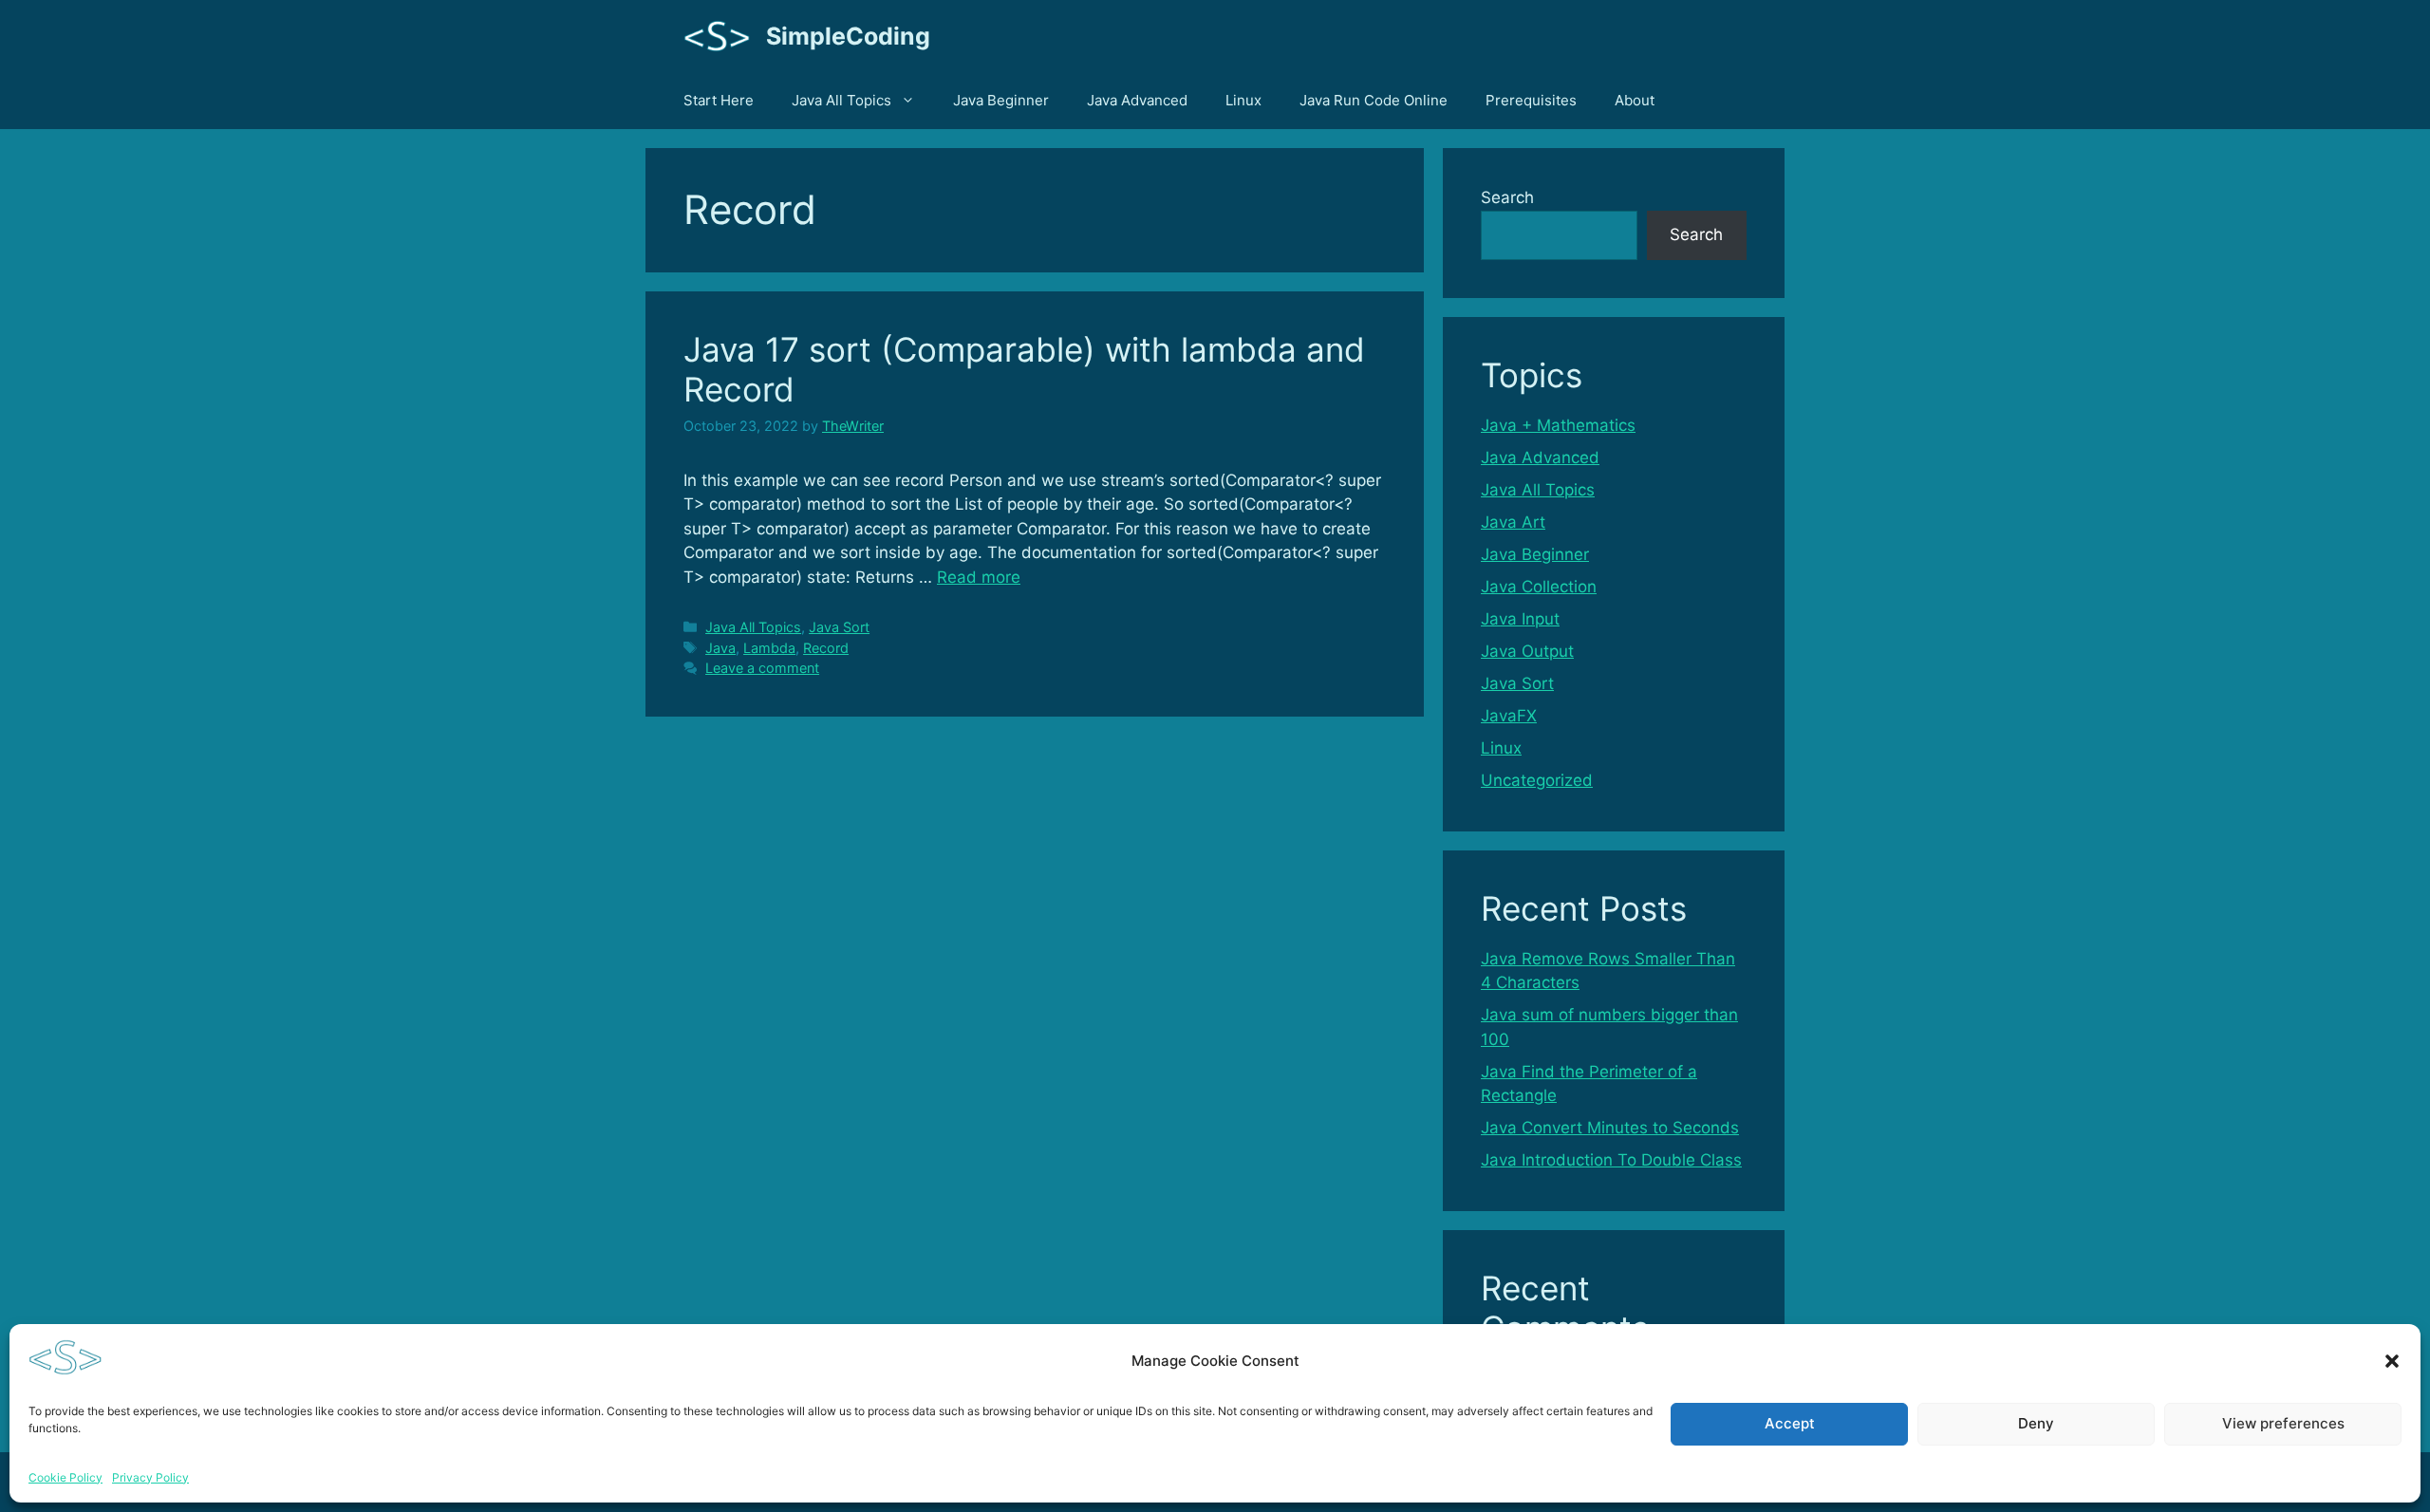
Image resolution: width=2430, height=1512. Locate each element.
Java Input (1520, 619)
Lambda (769, 648)
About (1635, 100)
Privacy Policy (150, 1477)
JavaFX (1509, 716)
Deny (2036, 1423)
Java (720, 648)
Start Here (719, 100)
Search (1507, 197)
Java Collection (1539, 587)
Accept (1790, 1423)
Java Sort (839, 627)
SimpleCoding (848, 36)
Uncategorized (1537, 780)
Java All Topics (841, 100)
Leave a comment (762, 668)
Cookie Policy (65, 1477)
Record (826, 648)
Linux (1243, 100)
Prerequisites (1531, 100)
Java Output (1527, 651)
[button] (2392, 1361)
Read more (979, 577)
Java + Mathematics (1558, 425)
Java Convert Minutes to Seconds (1610, 1128)
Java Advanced (1137, 100)
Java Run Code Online (1374, 100)
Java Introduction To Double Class (1611, 1160)
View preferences (2283, 1423)
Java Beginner (1001, 100)
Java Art (1513, 522)
